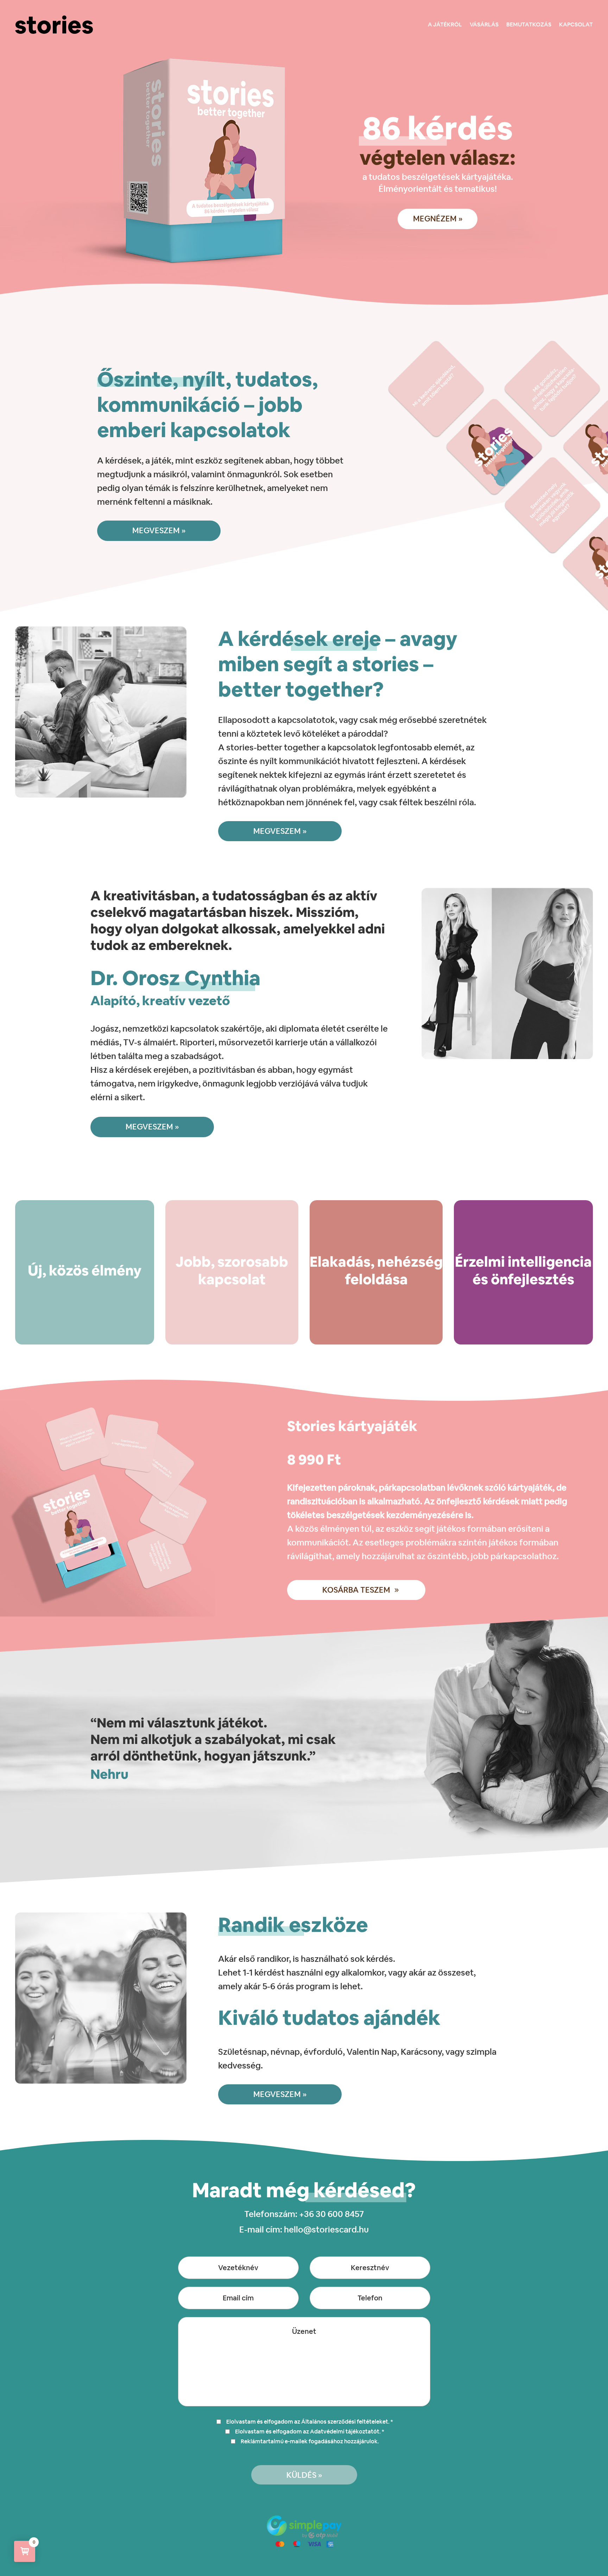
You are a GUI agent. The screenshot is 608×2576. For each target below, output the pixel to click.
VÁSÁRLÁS (484, 24)
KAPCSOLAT (576, 24)
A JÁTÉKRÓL (445, 24)
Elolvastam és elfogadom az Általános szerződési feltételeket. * (310, 2422)
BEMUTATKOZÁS (529, 24)
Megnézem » (438, 219)
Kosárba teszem (356, 1590)
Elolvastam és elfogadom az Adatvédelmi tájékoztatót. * (310, 2432)
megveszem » (159, 530)
